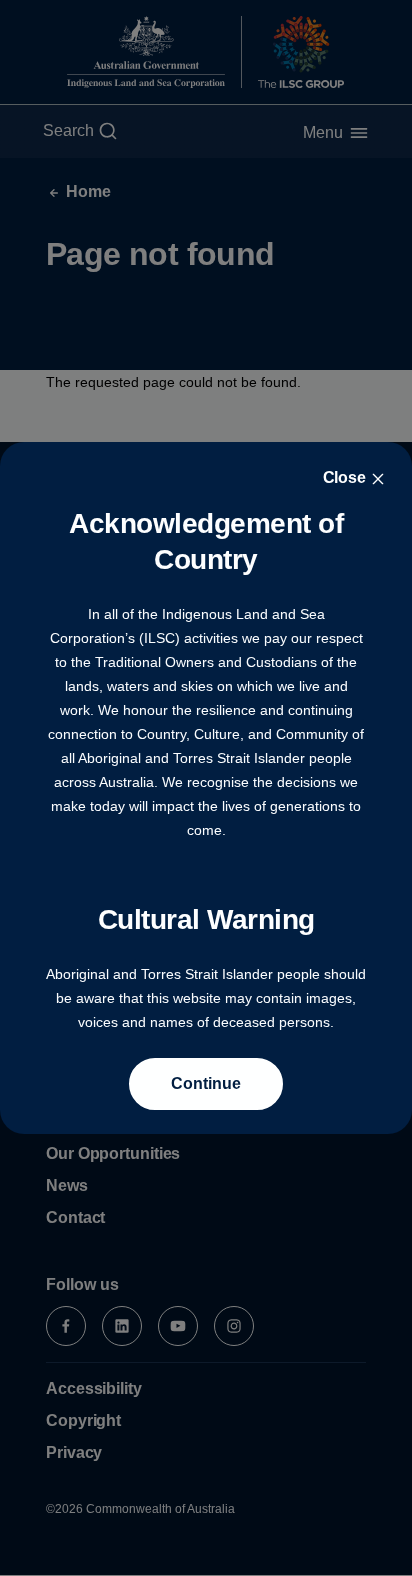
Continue (205, 1083)
